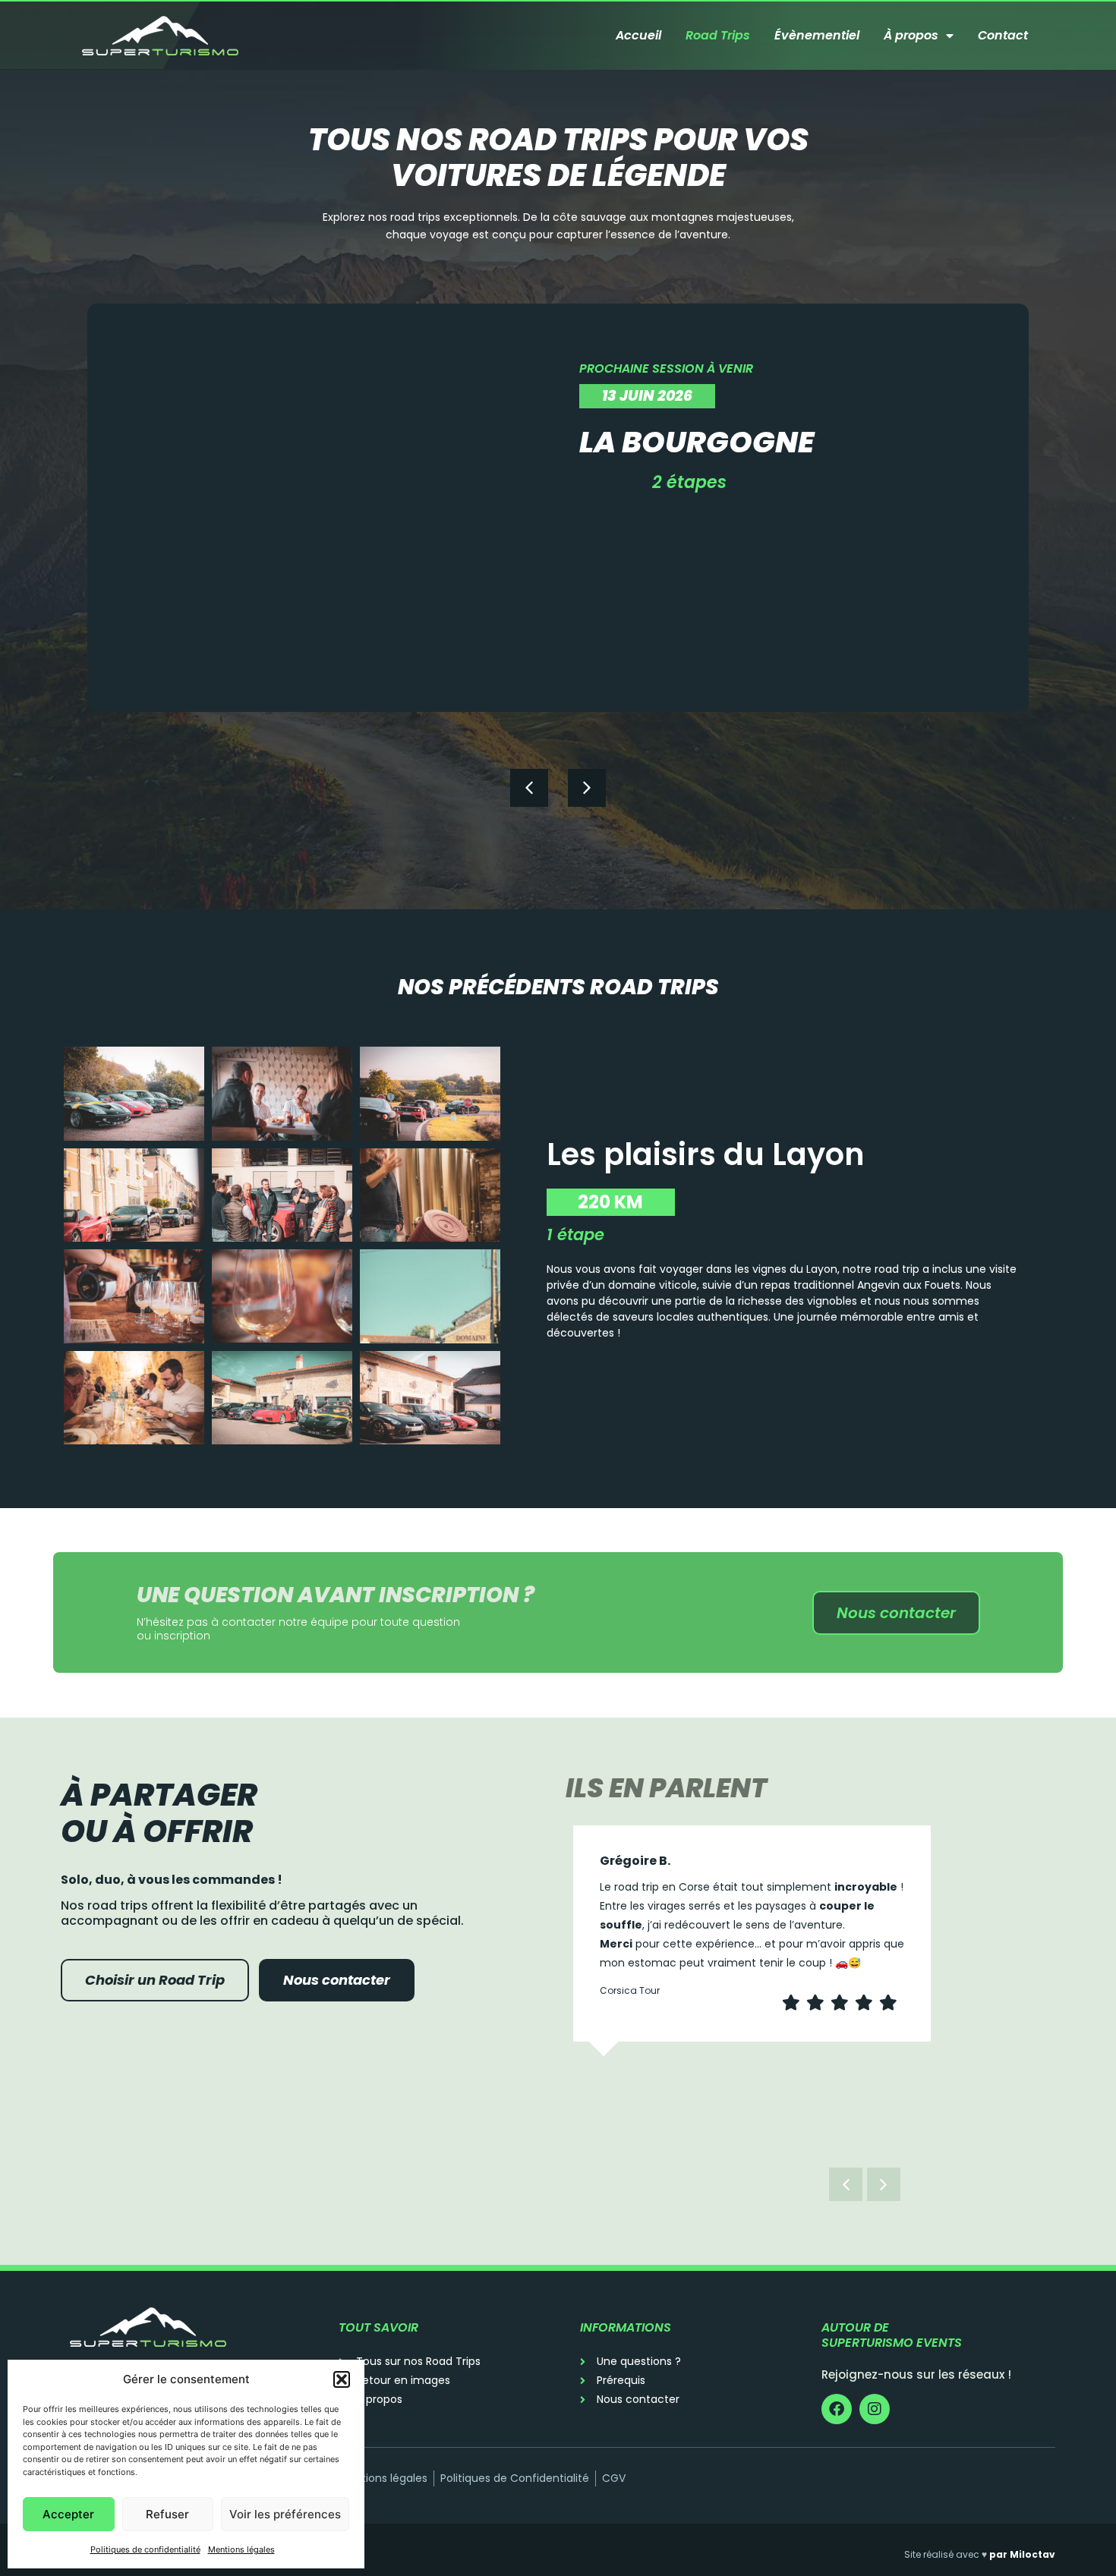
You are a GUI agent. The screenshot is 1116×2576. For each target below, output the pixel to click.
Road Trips (718, 35)
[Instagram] (875, 2409)
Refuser (167, 2514)
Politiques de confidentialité (145, 2549)
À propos (911, 35)
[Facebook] (837, 2409)
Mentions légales (241, 2549)
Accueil (638, 35)
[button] (342, 2379)
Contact (1003, 35)
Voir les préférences (285, 2514)
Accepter (68, 2514)
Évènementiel (817, 35)
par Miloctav (1022, 2554)
